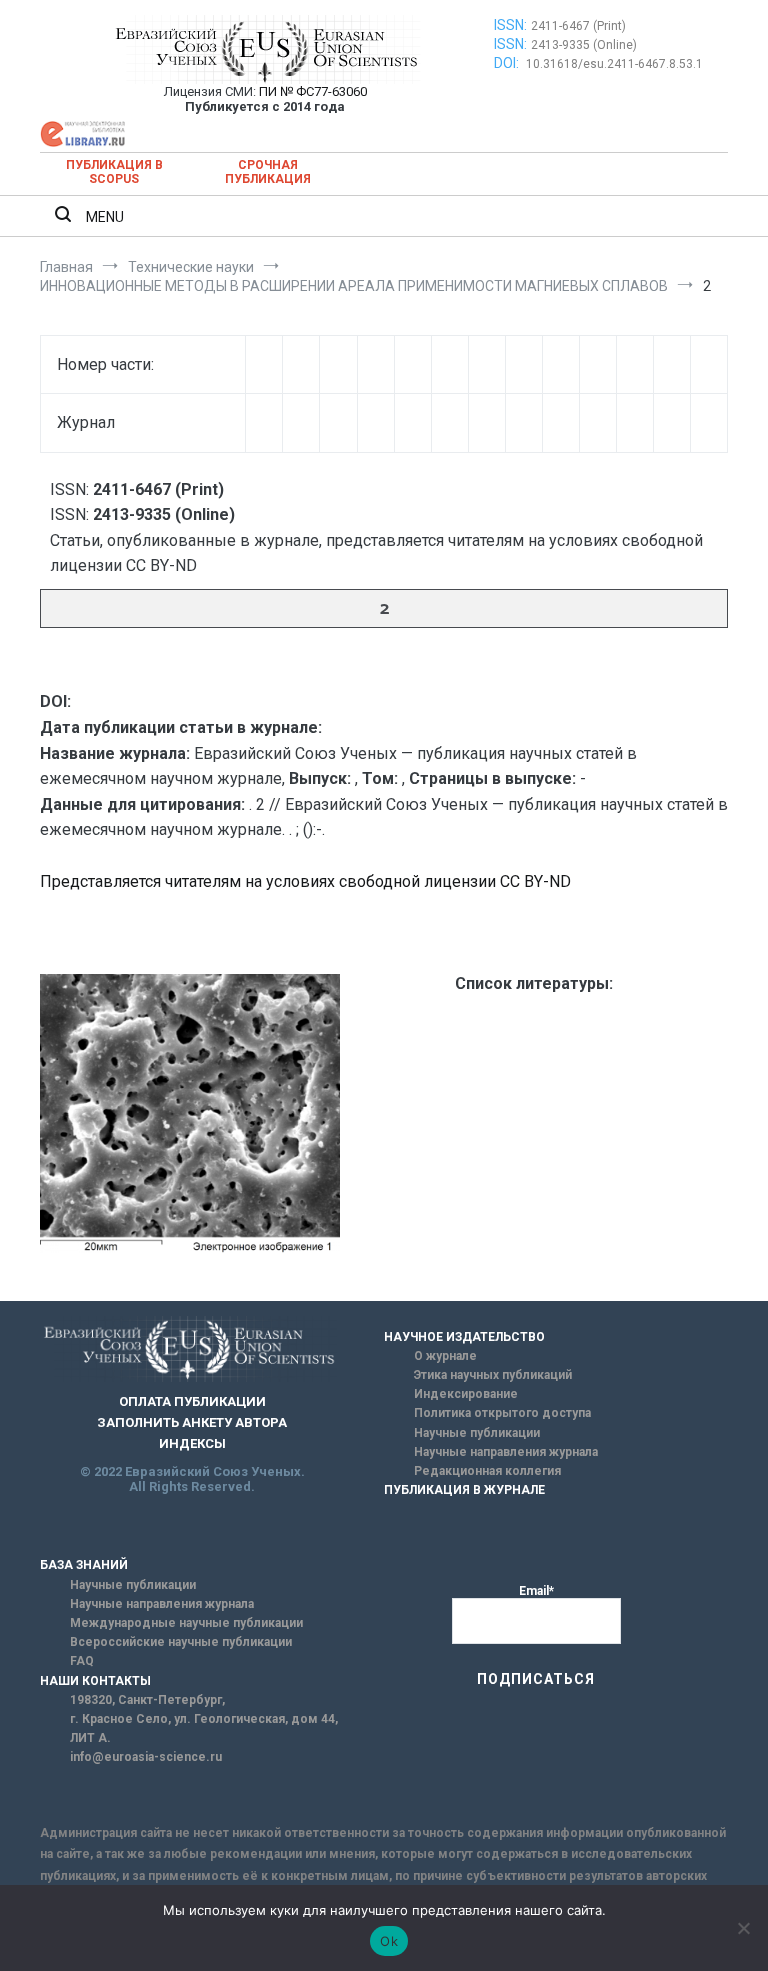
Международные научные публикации (186, 1623)
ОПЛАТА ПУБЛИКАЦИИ (192, 1401)
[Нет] (743, 1928)
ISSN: (510, 25)
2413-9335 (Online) (584, 45)
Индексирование (466, 1394)
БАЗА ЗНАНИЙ (84, 1565)
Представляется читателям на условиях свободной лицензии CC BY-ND (305, 881)
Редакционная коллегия (487, 1471)
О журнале (445, 1356)
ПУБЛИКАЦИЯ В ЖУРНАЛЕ (464, 1490)
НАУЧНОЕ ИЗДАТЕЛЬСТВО (464, 1337)
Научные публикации (477, 1433)
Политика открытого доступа (502, 1413)
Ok (389, 1941)
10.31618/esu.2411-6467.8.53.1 (614, 64)
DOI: (508, 63)
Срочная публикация (268, 172)
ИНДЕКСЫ (192, 1443)
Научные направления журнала (506, 1452)
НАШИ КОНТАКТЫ (95, 1681)
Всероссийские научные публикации (181, 1642)
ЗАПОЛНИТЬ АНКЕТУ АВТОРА (192, 1422)
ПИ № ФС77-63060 (313, 91)
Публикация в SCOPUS (114, 172)
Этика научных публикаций (493, 1375)
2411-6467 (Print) (578, 26)
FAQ (82, 1661)
